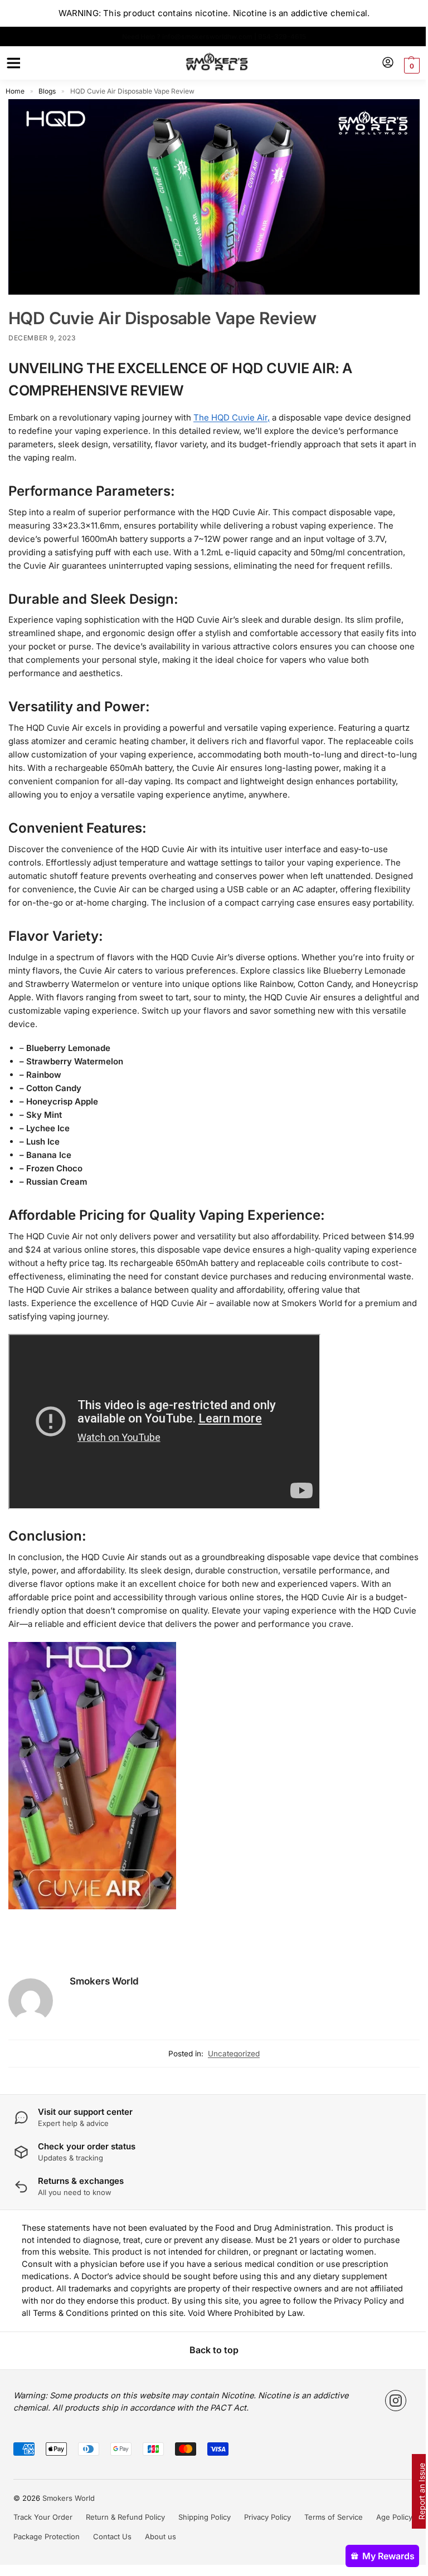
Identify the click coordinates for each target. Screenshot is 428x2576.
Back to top (210, 2373)
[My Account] (380, 63)
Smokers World (104, 2004)
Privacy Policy (264, 2540)
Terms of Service (330, 2540)
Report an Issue (413, 2491)
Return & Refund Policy (121, 2540)
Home (15, 91)
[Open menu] (12, 63)
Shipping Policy (201, 2540)
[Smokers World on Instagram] (392, 2423)
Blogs (47, 91)
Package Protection (43, 2559)
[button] (402, 66)
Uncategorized (230, 2076)
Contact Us (108, 2559)
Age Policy (390, 2540)
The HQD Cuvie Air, (232, 414)
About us (157, 2559)
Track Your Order (39, 2540)
